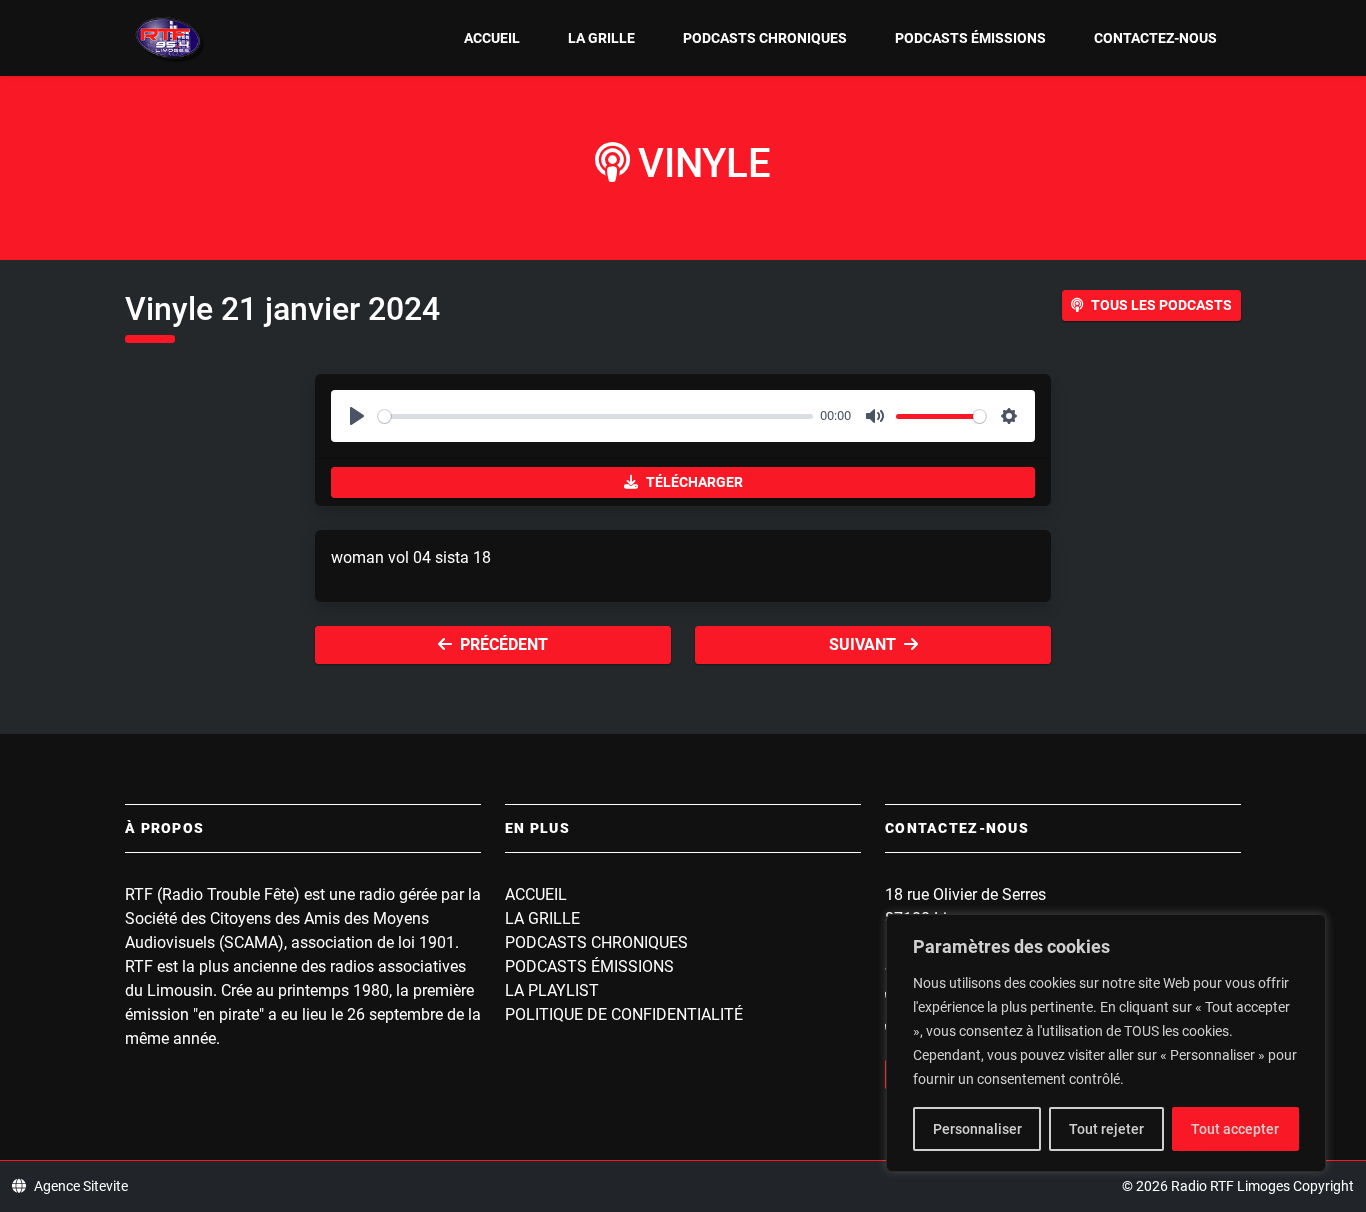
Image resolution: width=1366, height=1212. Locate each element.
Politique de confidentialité (624, 1014)
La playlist (552, 990)
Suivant (862, 644)
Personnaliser (977, 1129)
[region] (1106, 1043)
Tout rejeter (1106, 1129)
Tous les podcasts (1161, 305)
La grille (601, 38)
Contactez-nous (1155, 38)
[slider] (595, 416)
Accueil (492, 38)
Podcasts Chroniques (765, 38)
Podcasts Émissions (970, 38)
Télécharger (694, 482)
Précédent (504, 644)
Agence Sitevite (81, 1186)
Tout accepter (1235, 1129)
